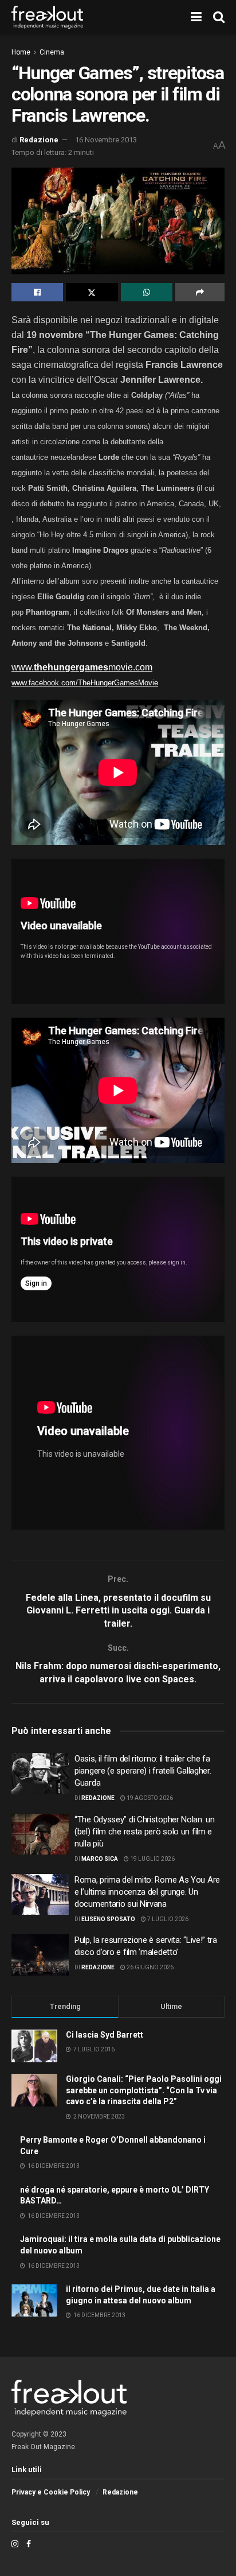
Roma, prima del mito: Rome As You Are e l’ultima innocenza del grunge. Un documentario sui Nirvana (147, 1892)
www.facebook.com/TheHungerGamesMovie (85, 683)
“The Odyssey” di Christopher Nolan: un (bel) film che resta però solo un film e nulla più (145, 1832)
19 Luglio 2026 (152, 1859)
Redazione (39, 140)
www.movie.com (82, 667)
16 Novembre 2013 (106, 140)
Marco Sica (100, 1859)
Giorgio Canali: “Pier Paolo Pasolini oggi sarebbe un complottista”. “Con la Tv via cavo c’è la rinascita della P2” (144, 2090)
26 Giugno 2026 (150, 1967)
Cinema (52, 52)
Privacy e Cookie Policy (51, 2492)
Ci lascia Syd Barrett (105, 2035)
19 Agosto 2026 (149, 1798)
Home (21, 52)
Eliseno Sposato (108, 1919)
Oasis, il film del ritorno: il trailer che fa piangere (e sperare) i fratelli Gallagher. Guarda (143, 1771)
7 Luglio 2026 (167, 1919)
